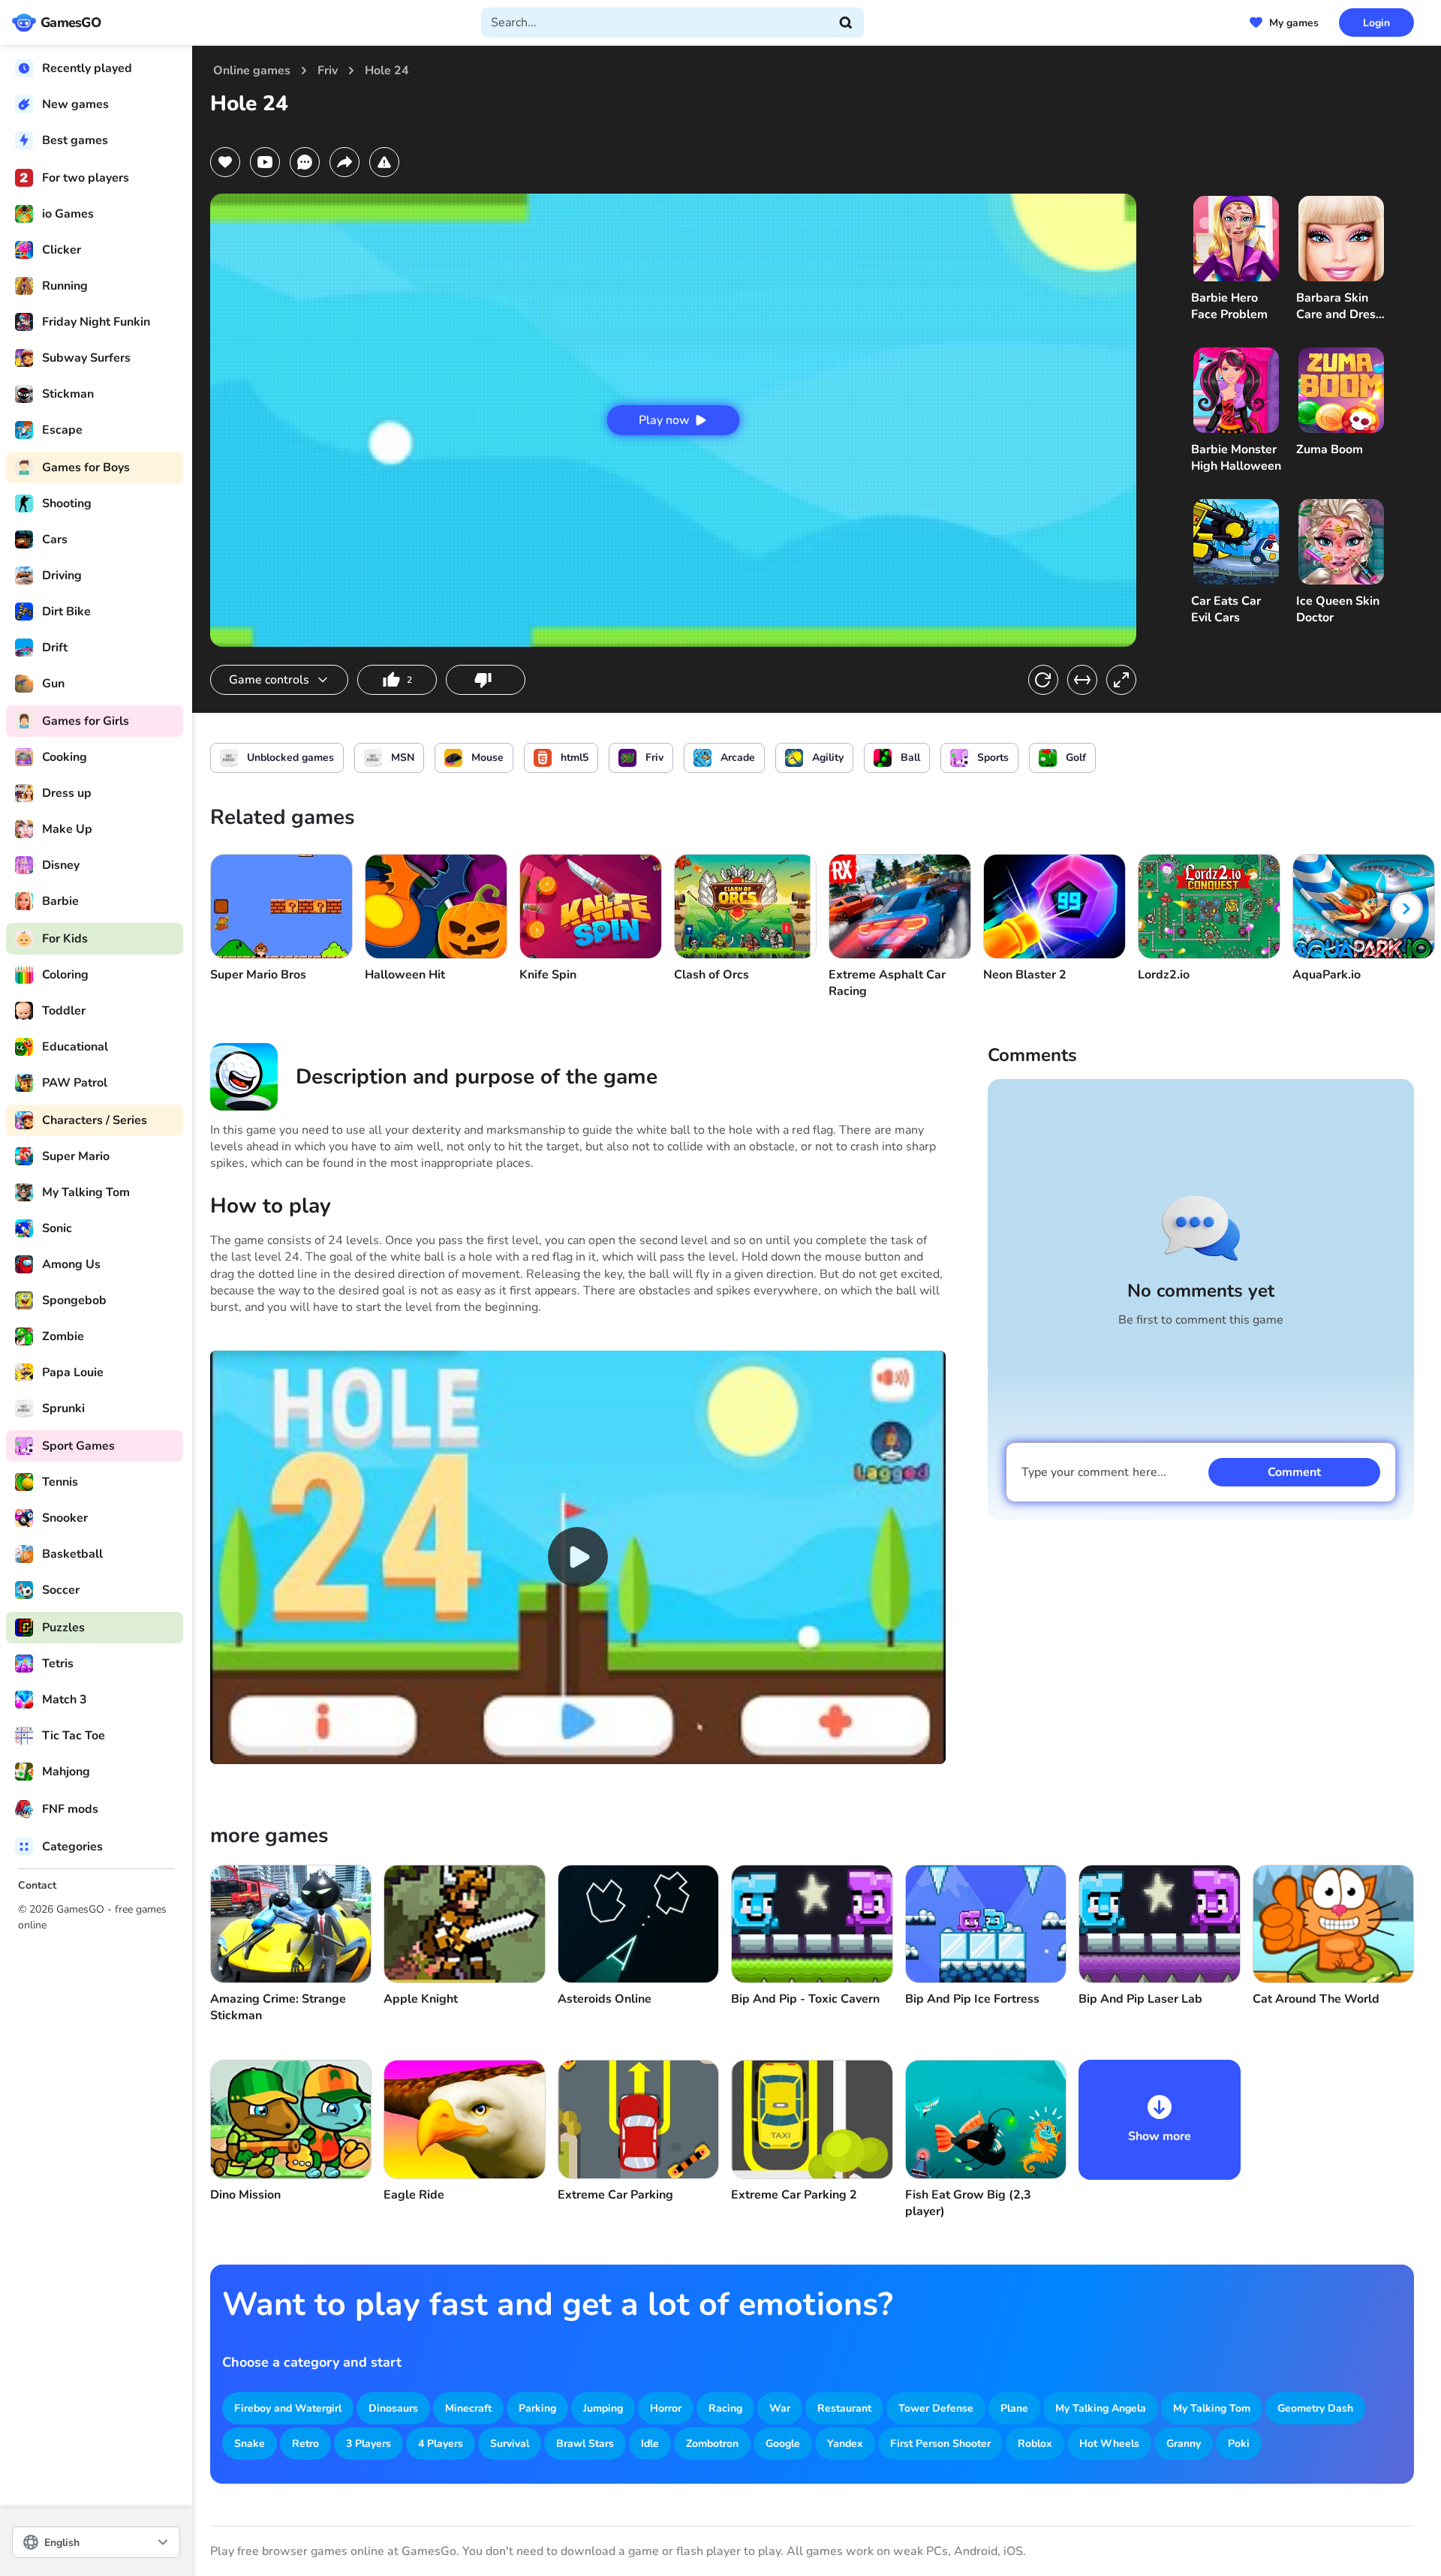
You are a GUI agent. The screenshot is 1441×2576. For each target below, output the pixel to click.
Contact (37, 1885)
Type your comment (1094, 1472)
